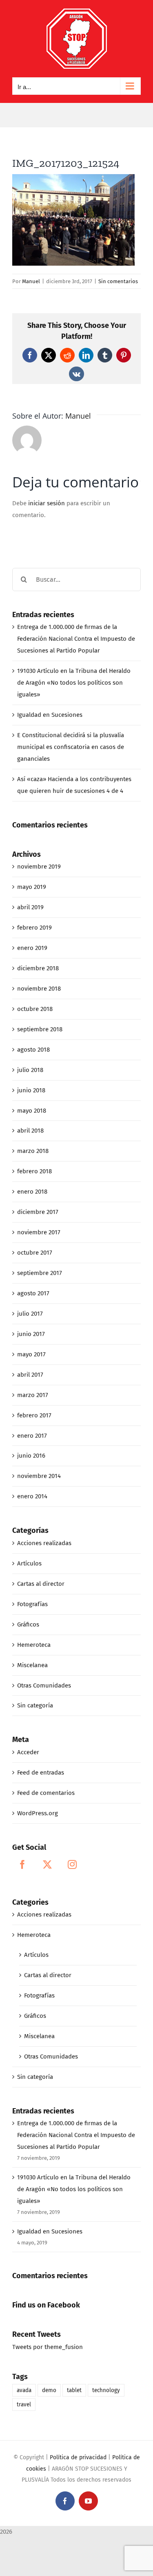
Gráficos (28, 1624)
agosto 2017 (33, 1293)
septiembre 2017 (40, 1273)
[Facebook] (22, 1864)
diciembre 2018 (38, 968)
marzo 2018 (33, 1151)
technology (106, 2390)
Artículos (29, 1563)
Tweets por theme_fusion (48, 2347)
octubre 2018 (35, 1009)
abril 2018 (30, 1131)
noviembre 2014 (39, 1476)
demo (49, 2390)
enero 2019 (32, 948)
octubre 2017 (35, 1253)
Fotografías (32, 1604)
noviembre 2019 (39, 867)
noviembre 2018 (39, 989)
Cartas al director (41, 1584)
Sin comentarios (118, 281)
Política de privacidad (78, 2457)
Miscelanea (32, 1665)
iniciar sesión (47, 503)
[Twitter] (47, 1864)
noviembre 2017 (39, 1232)
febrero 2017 (34, 1415)
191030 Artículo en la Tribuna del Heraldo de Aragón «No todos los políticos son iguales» (74, 683)
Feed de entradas (41, 1773)
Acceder (28, 1752)
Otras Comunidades (44, 1685)
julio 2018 (30, 1070)
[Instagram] (72, 1864)
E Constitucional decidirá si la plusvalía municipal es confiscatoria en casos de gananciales (71, 747)
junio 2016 (31, 1456)
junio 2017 (31, 1334)
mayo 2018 (32, 1111)
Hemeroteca (34, 1645)
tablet (74, 2390)
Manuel (31, 281)
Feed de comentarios (46, 1793)
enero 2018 (32, 1192)
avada (24, 2390)
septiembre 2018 (40, 1029)
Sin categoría (35, 1705)
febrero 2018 (34, 1171)
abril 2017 (30, 1375)
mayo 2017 (31, 1354)
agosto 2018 (33, 1050)
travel (24, 2405)
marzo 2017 (33, 1395)
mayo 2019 (32, 887)
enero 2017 (32, 1436)
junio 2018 (31, 1090)
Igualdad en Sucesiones (50, 715)
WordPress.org (38, 1813)
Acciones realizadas (44, 1543)
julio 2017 (30, 1314)
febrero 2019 (34, 928)
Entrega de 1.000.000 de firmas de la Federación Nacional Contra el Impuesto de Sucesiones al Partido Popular (76, 639)
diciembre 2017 (38, 1212)
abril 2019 (30, 907)
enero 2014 (32, 1496)
